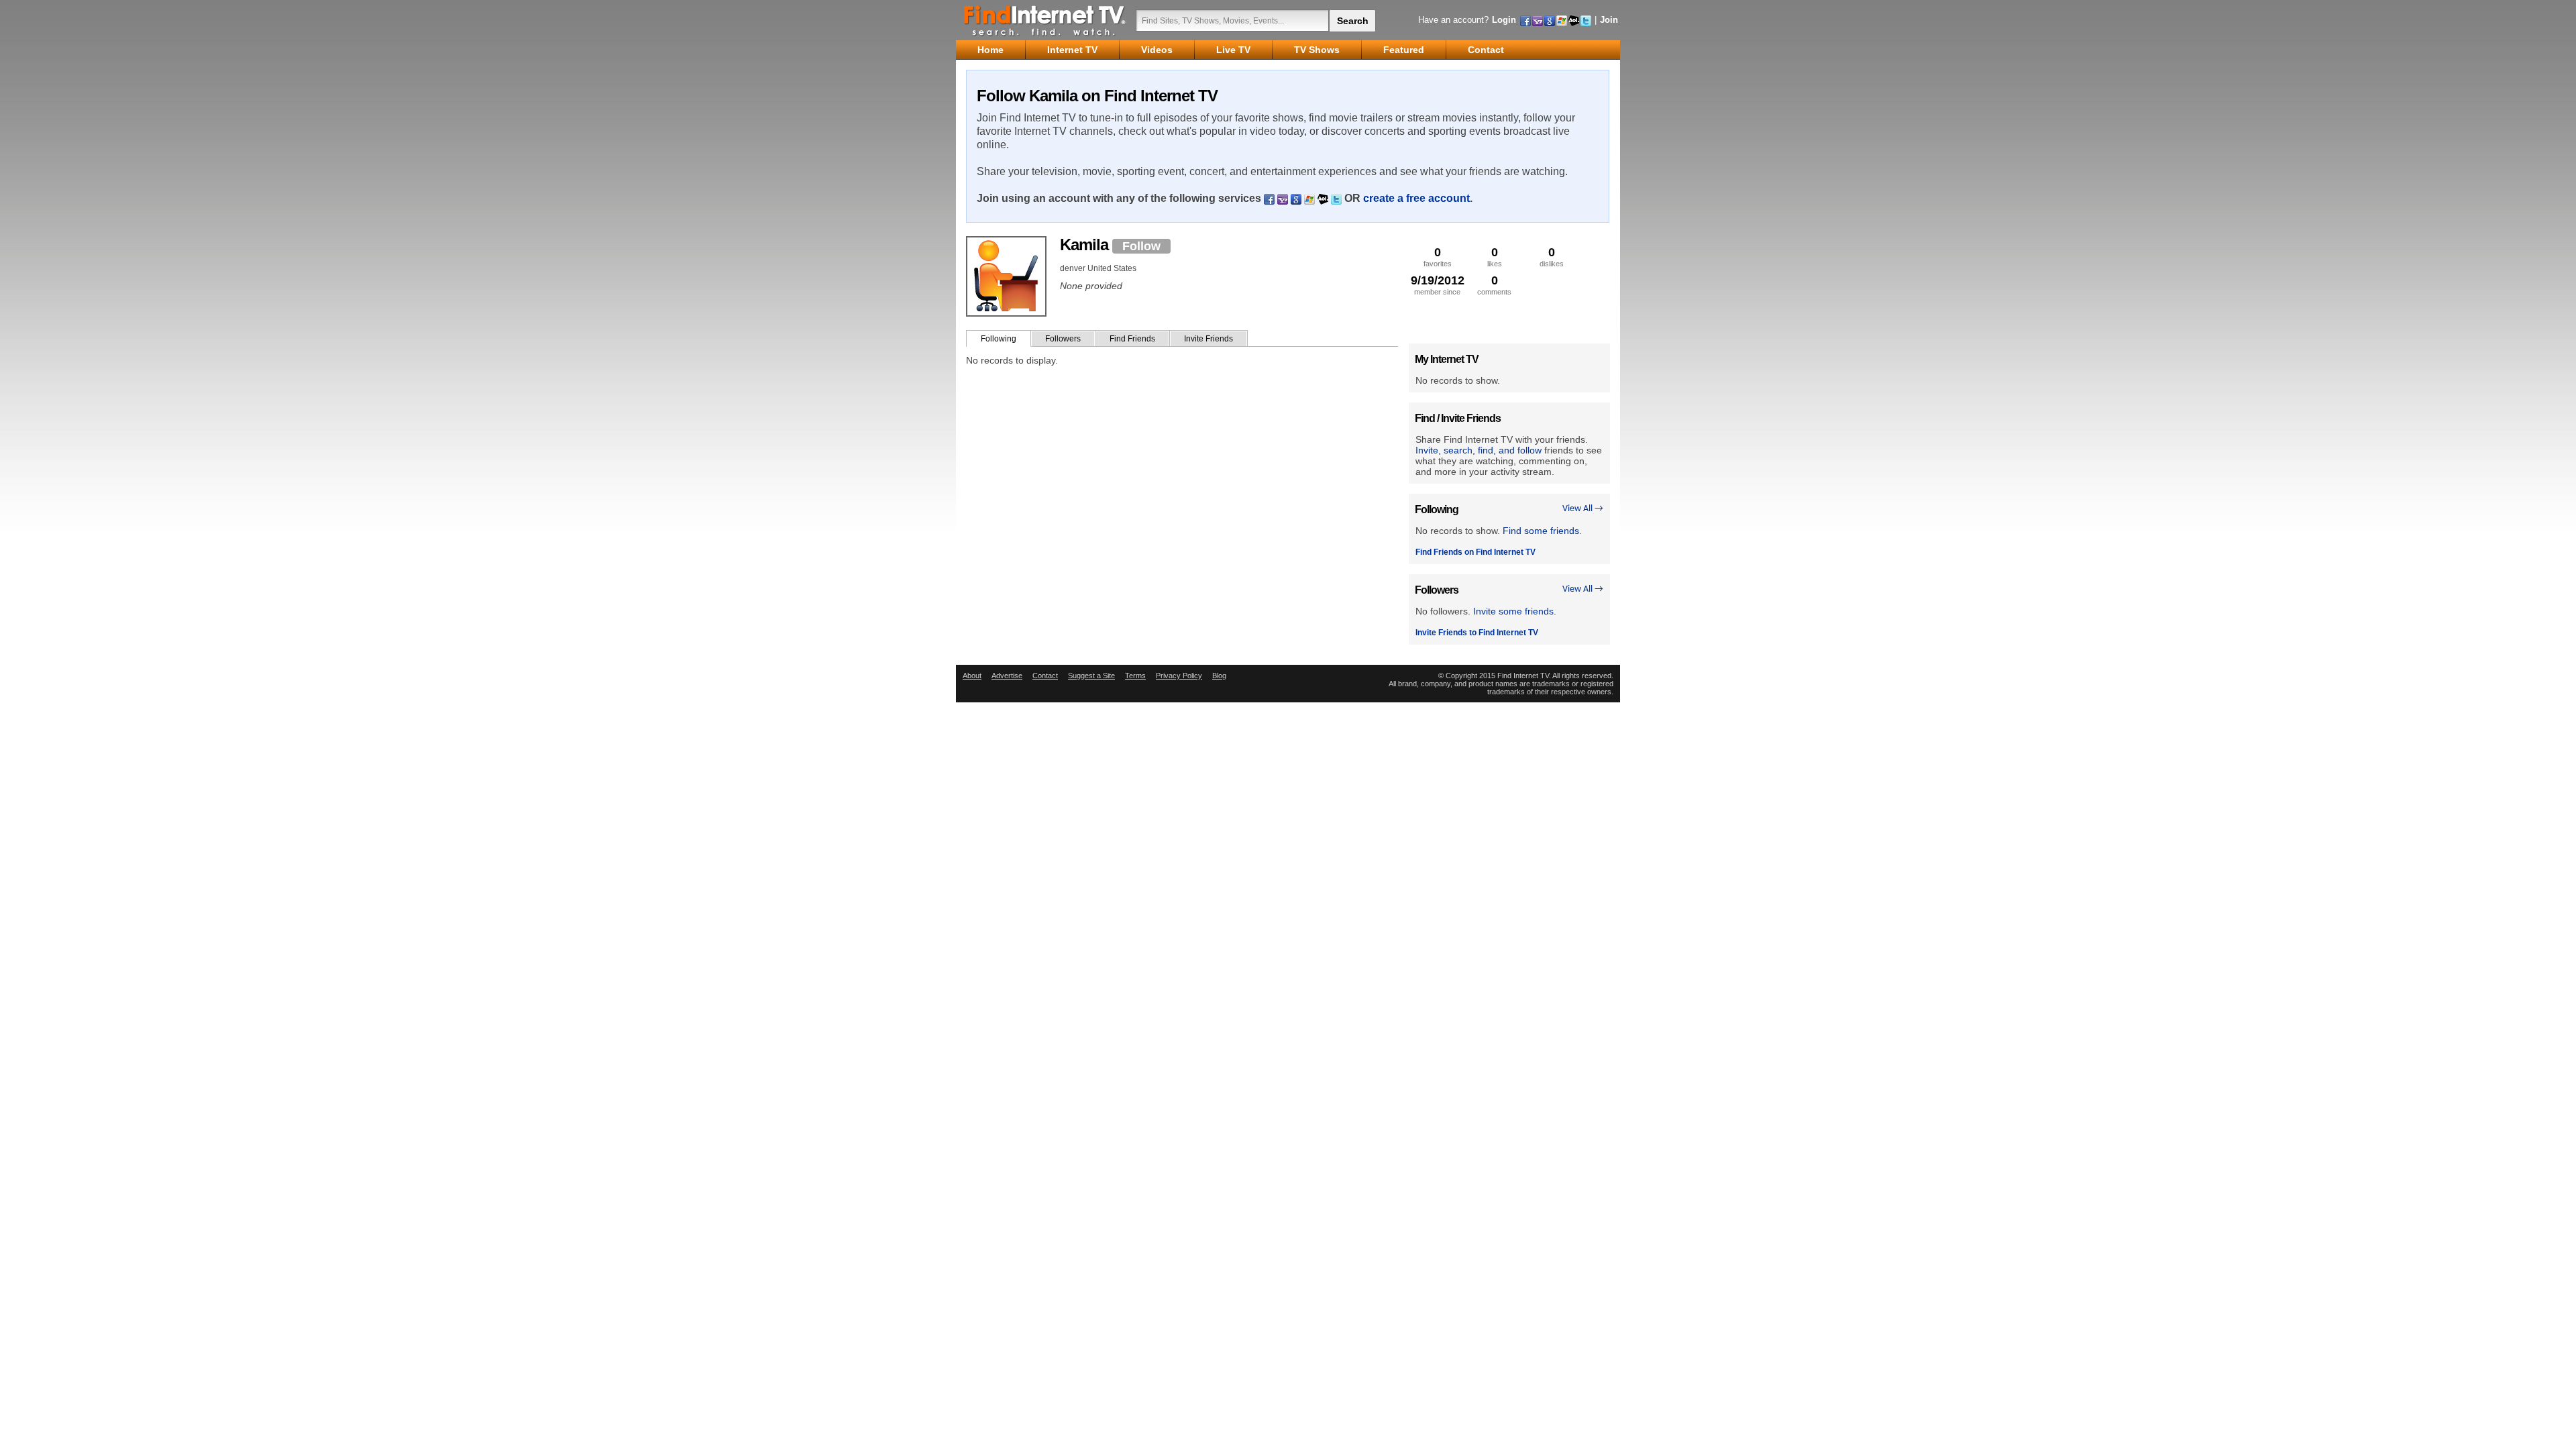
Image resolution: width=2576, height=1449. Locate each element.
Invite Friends (1209, 339)
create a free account (1416, 198)
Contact (1045, 676)
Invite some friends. (1515, 611)
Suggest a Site (1091, 676)
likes (1495, 257)
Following (999, 339)
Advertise (1007, 676)
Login (1504, 20)
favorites (1438, 257)
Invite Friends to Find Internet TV (1477, 633)
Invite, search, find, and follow (1479, 450)
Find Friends (1132, 339)
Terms (1135, 676)
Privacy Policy (1179, 676)
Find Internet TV (1045, 20)
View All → (1583, 509)
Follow (1141, 246)
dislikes (1552, 257)
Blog (1219, 676)
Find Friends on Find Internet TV (1475, 552)
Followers (1063, 339)
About (972, 676)
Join (1609, 20)
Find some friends (1541, 531)
